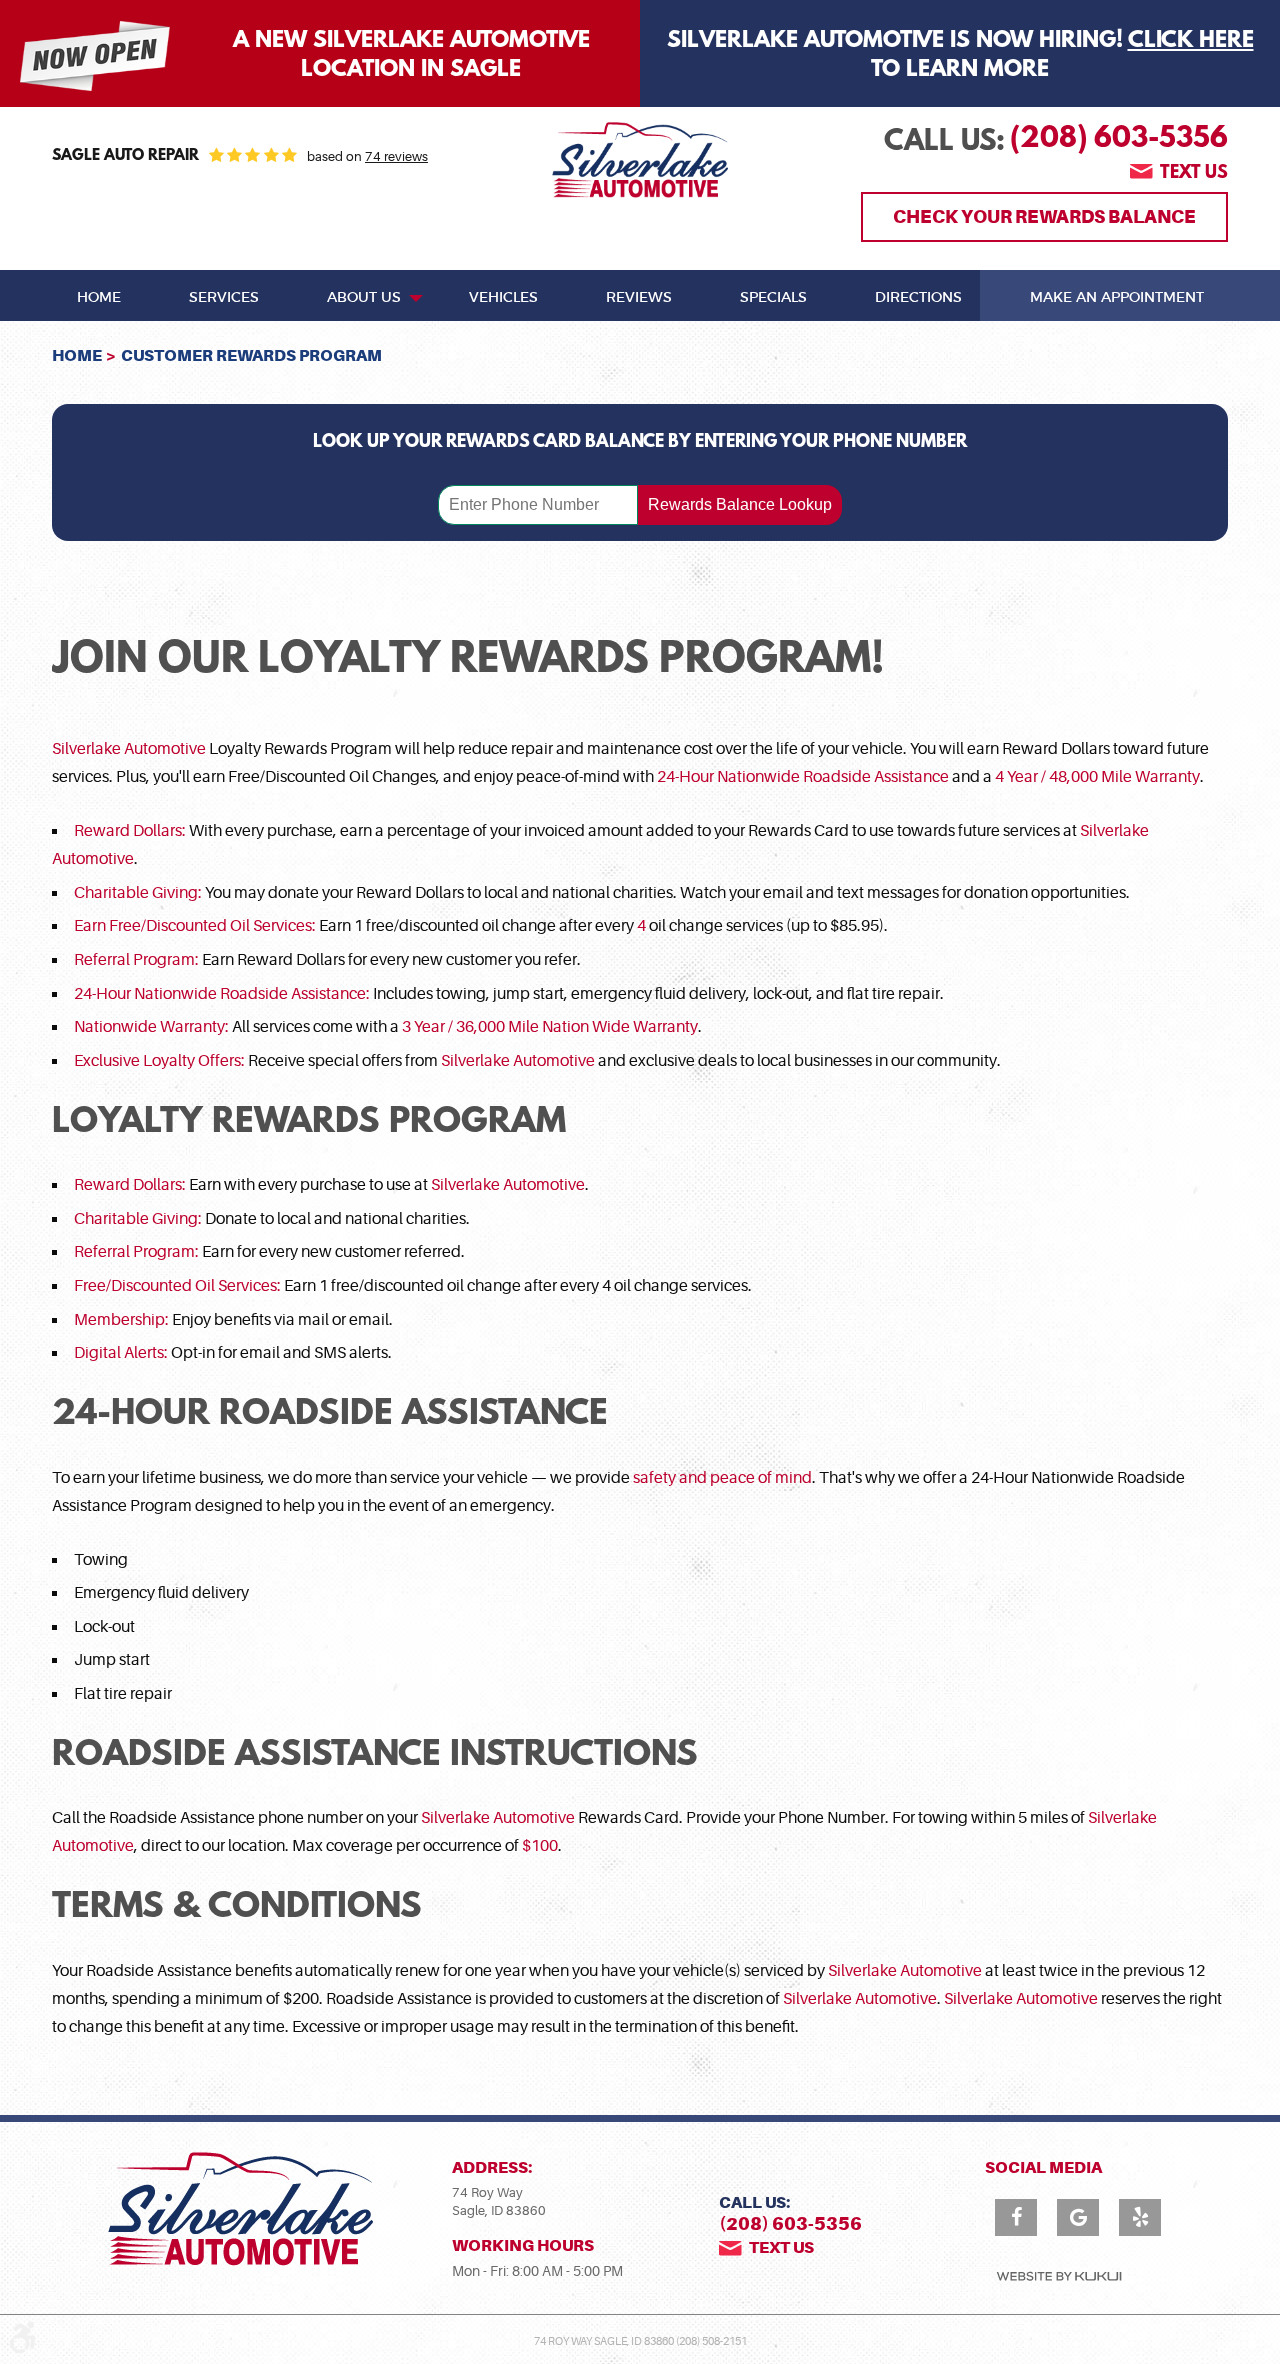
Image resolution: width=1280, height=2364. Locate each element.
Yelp (1140, 2217)
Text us (1194, 174)
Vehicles (503, 298)
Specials (773, 298)
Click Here (1191, 41)
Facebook (1016, 2217)
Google (1078, 2217)
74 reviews (396, 156)
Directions (918, 298)
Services (224, 298)
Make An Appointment (1117, 298)
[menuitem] (99, 296)
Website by (1059, 2276)
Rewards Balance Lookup (740, 504)
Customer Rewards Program (251, 355)
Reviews (639, 298)
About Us (364, 298)
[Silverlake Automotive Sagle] (640, 160)
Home (99, 298)
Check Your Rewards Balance (1044, 216)
